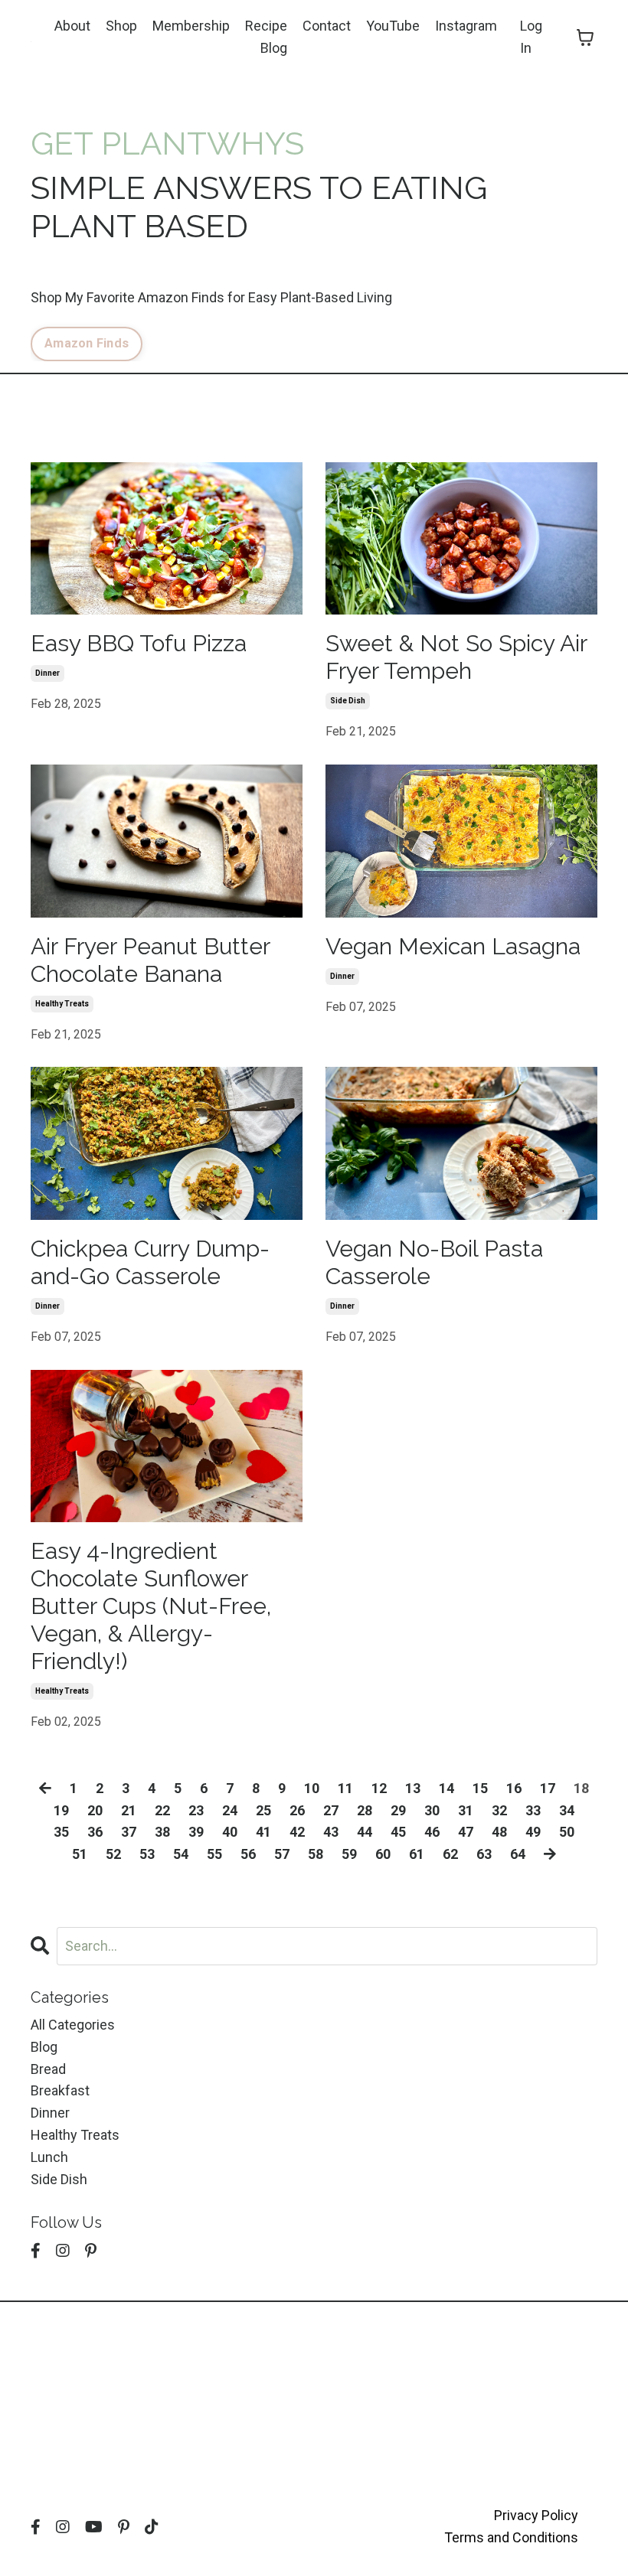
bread (48, 2069)
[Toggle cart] (585, 37)
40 (230, 1832)
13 (413, 1788)
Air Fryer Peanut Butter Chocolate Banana (150, 960)
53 (147, 1854)
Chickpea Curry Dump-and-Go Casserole (150, 1262)
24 (230, 1810)
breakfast (60, 2090)
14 (446, 1788)
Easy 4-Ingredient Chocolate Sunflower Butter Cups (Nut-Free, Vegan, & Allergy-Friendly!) (151, 1606)
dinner (47, 673)
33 (533, 1810)
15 (480, 1788)
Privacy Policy (536, 2515)
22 (162, 1810)
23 (196, 1810)
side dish (348, 701)
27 (331, 1810)
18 (581, 1788)
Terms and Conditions (511, 2537)
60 (383, 1854)
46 (432, 1832)
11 (345, 1788)
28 (365, 1810)
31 (466, 1810)
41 (263, 1832)
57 (282, 1854)
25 (263, 1810)
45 (398, 1832)
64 (518, 1854)
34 (567, 1810)
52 (113, 1854)
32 (499, 1810)
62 (450, 1854)
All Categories (73, 2025)
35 (61, 1832)
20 (95, 1810)
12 (379, 1788)
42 (297, 1832)
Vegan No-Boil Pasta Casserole (434, 1262)
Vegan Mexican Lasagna (453, 946)
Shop (121, 26)
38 (162, 1832)
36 (95, 1832)
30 (432, 1810)
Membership (191, 26)
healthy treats (62, 1004)
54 (181, 1854)
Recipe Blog (266, 37)
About (72, 26)
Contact (327, 26)
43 (331, 1832)
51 (80, 1854)
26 (297, 1810)
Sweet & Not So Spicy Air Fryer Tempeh (456, 657)
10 (312, 1788)
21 (129, 1810)
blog (44, 2047)
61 (417, 1854)
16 (514, 1788)
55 (214, 1854)
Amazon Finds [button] (87, 343)
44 (365, 1832)
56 (248, 1854)
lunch (49, 2157)
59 (349, 1854)
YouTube (393, 26)
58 (316, 1854)
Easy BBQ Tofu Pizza (139, 643)
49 (533, 1832)
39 (196, 1832)
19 (61, 1810)
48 (499, 1832)
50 (567, 1832)
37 (129, 1832)
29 (398, 1810)
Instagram (466, 26)
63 (484, 1854)
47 (466, 1832)
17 (548, 1788)
